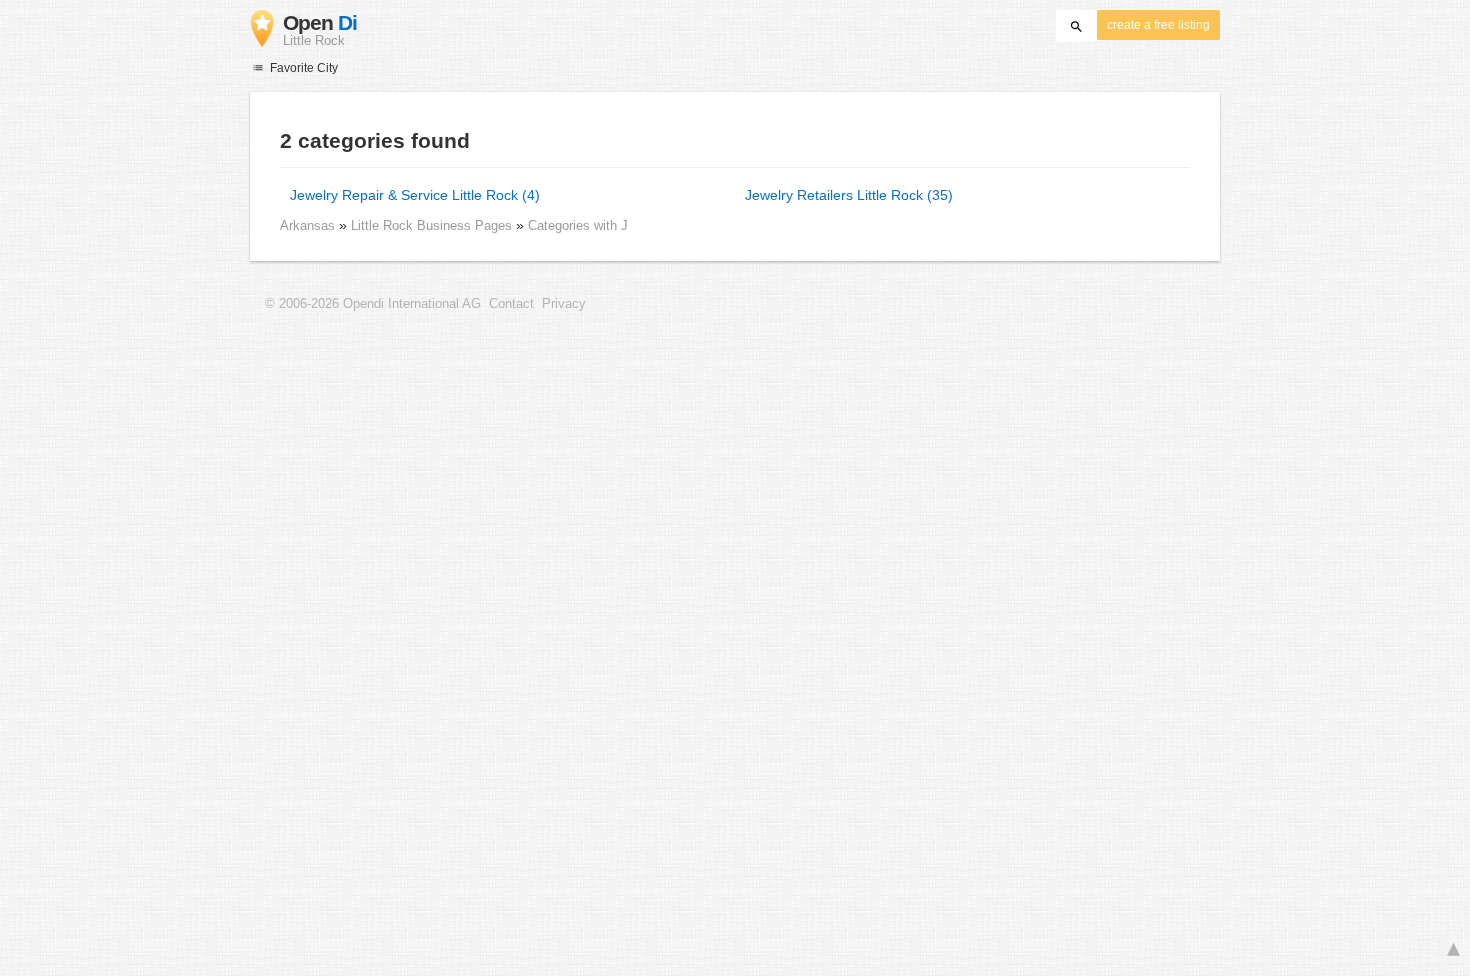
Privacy (564, 304)
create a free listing (1158, 25)
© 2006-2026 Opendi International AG (373, 304)
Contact (511, 304)
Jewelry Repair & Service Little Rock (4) (415, 195)
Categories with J (578, 225)
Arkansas (307, 225)
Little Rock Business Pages (433, 225)
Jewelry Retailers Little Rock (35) (849, 195)
